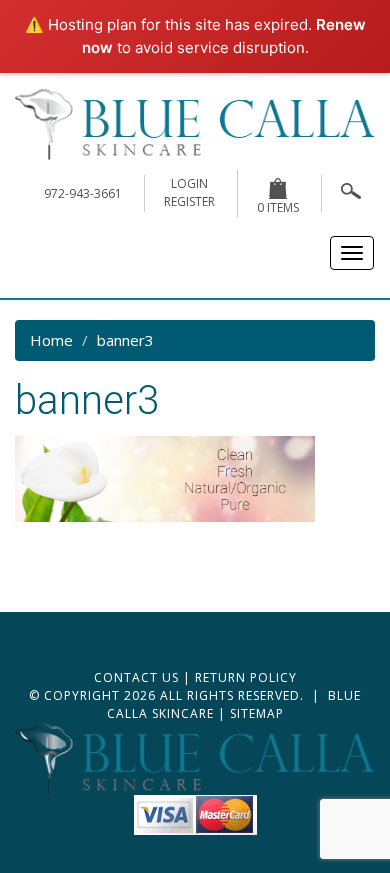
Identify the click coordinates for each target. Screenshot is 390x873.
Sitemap (257, 713)
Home (51, 340)
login (189, 183)
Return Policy (246, 677)
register (189, 201)
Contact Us (136, 677)
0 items (278, 207)
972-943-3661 (83, 193)
